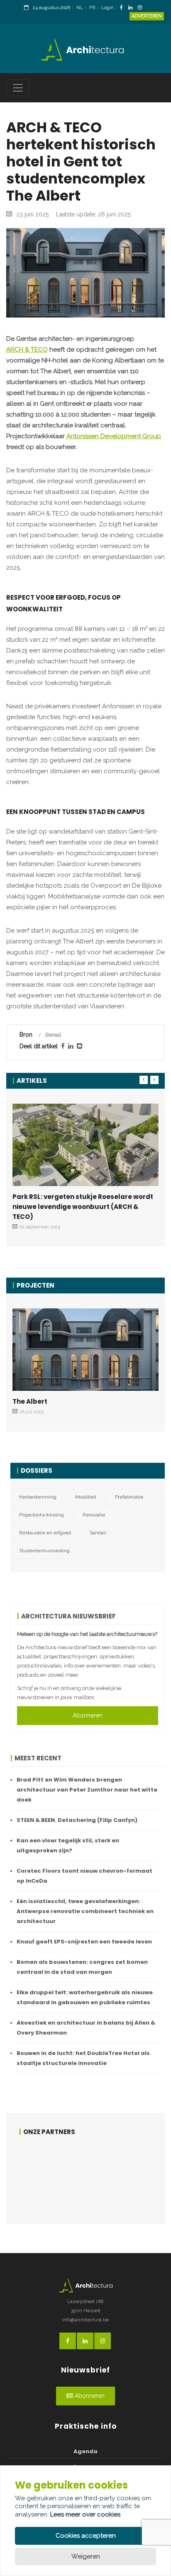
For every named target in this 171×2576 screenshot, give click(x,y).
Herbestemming (38, 1497)
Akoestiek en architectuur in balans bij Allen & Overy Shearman (86, 2028)
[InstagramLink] (142, 8)
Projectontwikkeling (42, 1515)
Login (107, 8)
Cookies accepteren (86, 2536)
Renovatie (94, 1515)
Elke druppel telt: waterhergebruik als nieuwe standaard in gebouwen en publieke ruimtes (85, 1997)
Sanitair (98, 1533)
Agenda (85, 2451)
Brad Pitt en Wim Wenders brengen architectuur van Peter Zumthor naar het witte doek (87, 1790)
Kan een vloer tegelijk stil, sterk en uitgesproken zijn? (68, 1845)
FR (92, 8)
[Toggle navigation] (18, 88)
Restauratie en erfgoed (45, 1533)
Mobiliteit (86, 1497)
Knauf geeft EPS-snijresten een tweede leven (84, 1942)
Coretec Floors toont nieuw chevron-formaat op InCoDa (84, 1876)
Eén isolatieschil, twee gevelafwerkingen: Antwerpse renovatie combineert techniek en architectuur (85, 1911)
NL (80, 8)
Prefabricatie (129, 1497)
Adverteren (147, 16)
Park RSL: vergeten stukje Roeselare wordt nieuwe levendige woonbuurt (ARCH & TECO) (83, 1207)
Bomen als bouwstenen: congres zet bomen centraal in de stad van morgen (82, 1967)
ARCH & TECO (27, 350)
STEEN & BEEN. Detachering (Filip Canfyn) (77, 1820)
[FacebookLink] (123, 8)
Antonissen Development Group (114, 436)
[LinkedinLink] (132, 8)
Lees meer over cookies (85, 2514)
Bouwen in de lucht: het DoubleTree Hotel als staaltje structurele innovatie (83, 2058)
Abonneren (88, 1715)
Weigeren (86, 2556)
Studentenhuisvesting (44, 1551)
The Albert (30, 1401)
